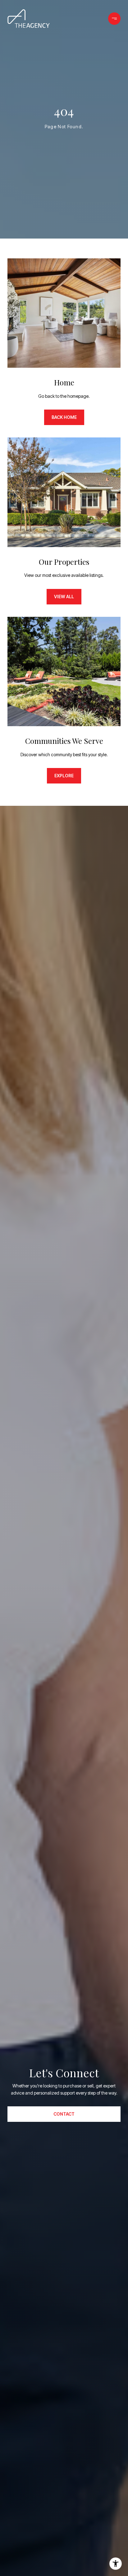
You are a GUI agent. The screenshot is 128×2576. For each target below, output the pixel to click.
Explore (64, 776)
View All (64, 597)
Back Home (64, 417)
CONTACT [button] (64, 2114)
